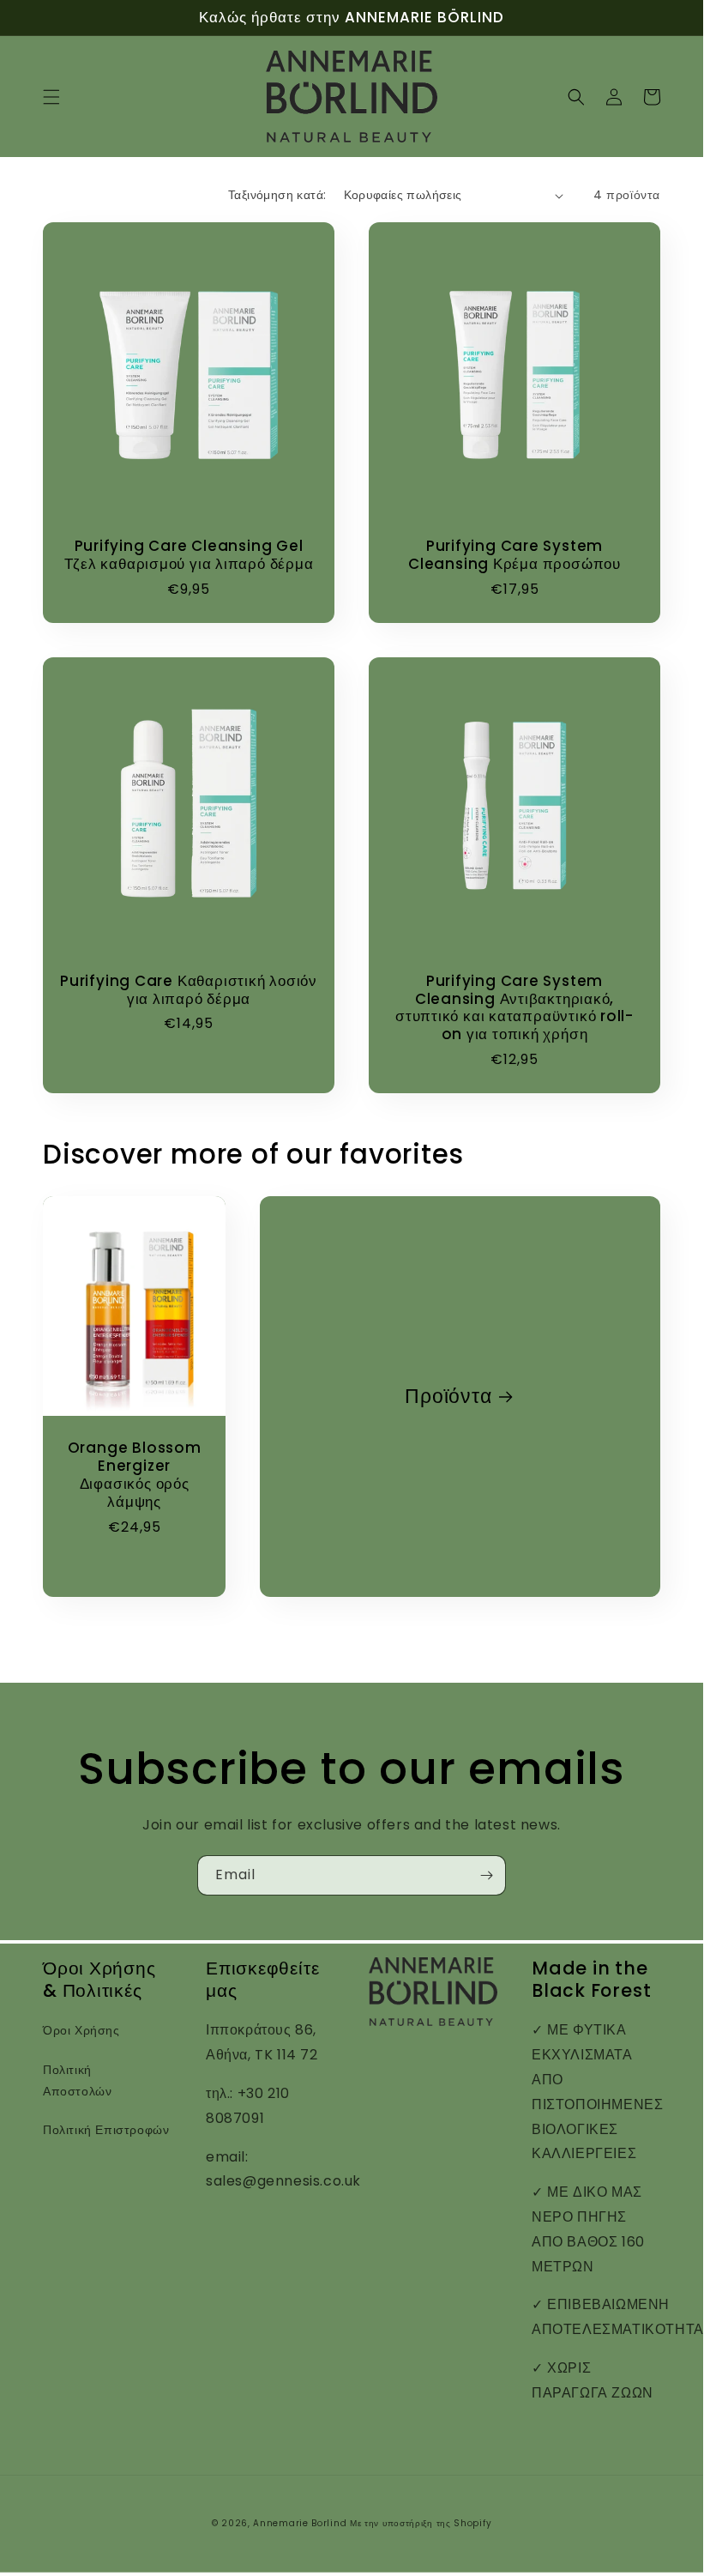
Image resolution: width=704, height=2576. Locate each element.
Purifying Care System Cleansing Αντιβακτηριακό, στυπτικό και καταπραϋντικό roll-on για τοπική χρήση (514, 1008)
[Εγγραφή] (486, 1875)
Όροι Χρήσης (81, 2030)
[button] (51, 97)
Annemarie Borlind (300, 2523)
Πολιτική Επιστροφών (106, 2130)
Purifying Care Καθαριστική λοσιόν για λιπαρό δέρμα (189, 990)
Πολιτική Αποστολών (77, 2080)
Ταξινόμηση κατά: (277, 195)
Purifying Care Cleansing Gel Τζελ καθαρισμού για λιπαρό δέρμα (189, 555)
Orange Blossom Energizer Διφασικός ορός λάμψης (135, 1475)
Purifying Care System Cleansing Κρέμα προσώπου (514, 555)
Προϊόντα (448, 1397)
